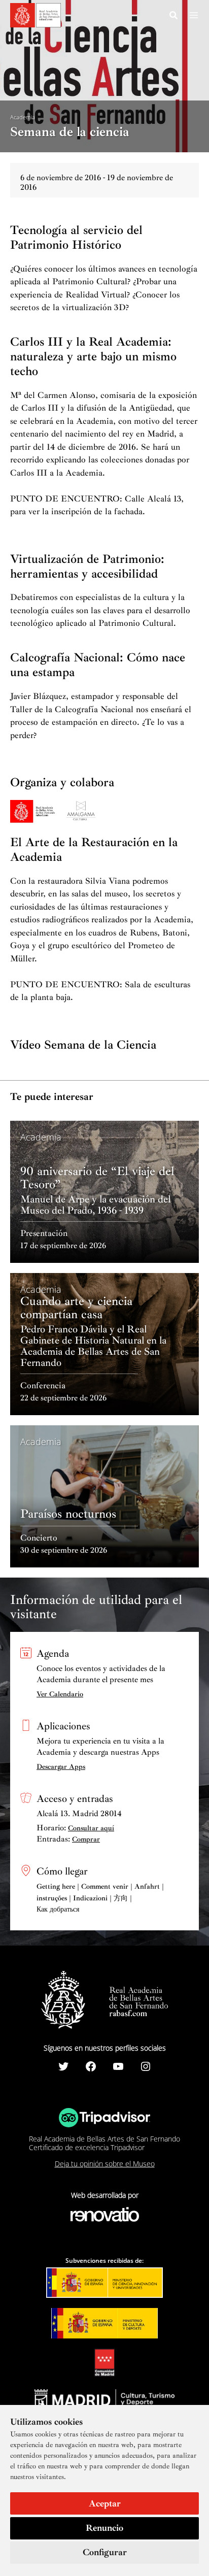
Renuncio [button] (104, 2528)
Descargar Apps (61, 1767)
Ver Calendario (60, 1694)
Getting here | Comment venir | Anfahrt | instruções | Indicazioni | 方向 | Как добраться (100, 1898)
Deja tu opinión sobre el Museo (105, 2164)
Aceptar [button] (105, 2503)
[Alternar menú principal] (194, 15)
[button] (174, 17)
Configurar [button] (105, 2552)
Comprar (86, 1839)
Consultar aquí (91, 1828)
